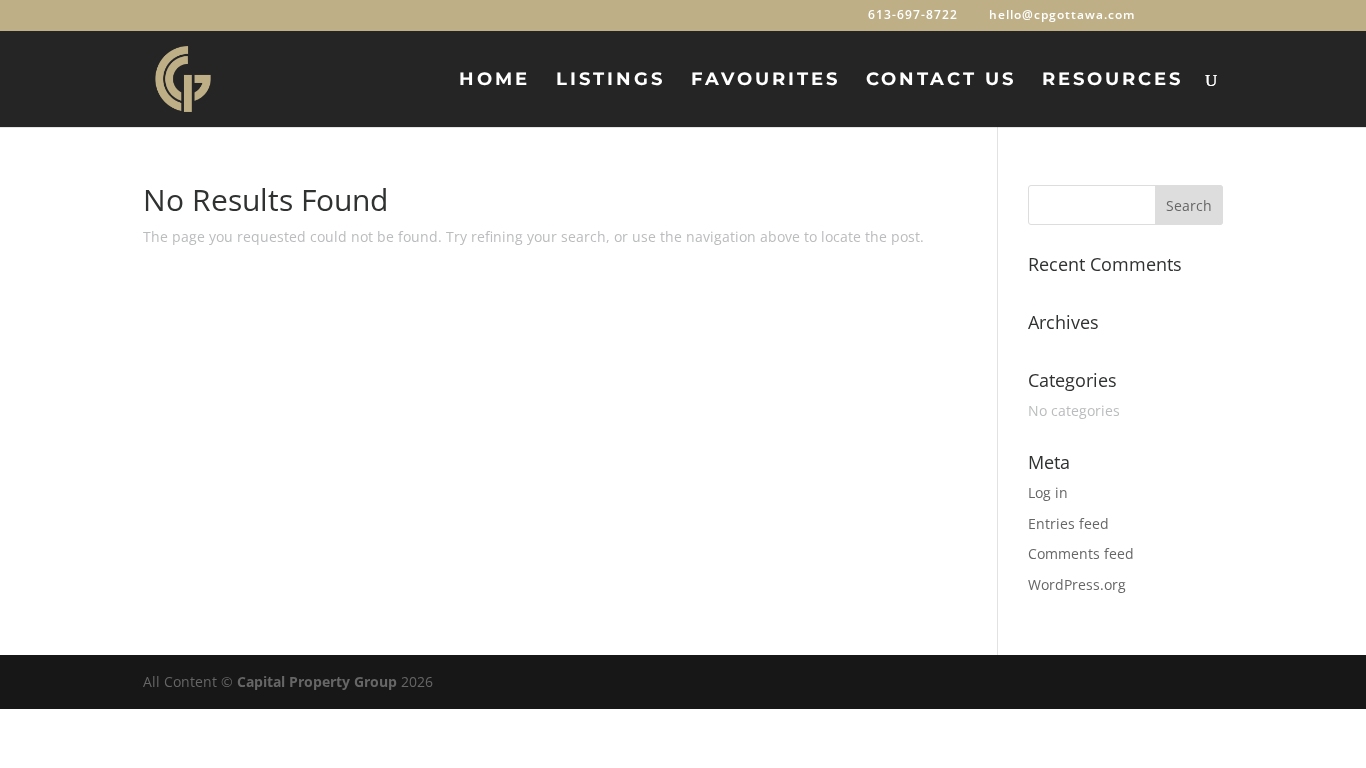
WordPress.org (1077, 584)
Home (494, 81)
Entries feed (1068, 523)
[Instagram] (1213, 14)
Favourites (765, 81)
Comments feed (1081, 553)
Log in (1048, 492)
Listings (610, 81)
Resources (1112, 81)
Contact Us (941, 81)
